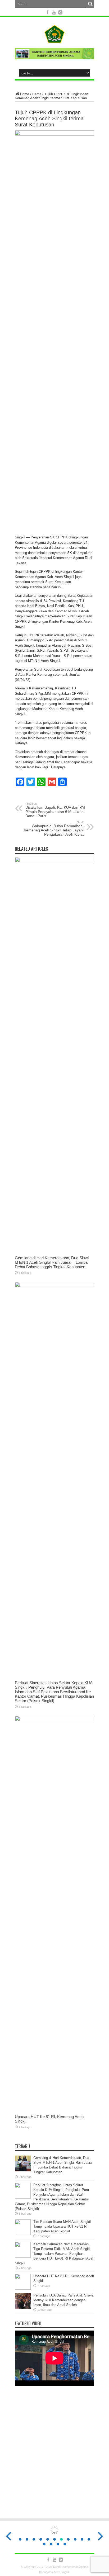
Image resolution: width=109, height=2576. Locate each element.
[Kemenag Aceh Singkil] (54, 39)
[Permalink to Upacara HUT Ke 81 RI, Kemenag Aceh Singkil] (54, 1720)
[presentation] (8, 328)
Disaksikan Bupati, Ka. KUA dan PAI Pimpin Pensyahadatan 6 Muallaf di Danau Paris (55, 810)
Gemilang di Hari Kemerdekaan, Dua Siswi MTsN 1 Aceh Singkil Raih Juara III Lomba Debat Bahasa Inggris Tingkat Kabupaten (52, 1262)
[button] (20, 2539)
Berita (37, 94)
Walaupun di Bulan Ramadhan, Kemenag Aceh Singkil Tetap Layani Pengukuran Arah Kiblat (54, 828)
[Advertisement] (54, 2456)
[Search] (90, 4)
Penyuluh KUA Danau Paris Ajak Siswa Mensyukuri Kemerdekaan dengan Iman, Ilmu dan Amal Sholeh (63, 2300)
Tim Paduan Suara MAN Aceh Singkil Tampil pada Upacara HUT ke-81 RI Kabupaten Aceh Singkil (62, 2226)
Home (25, 94)
